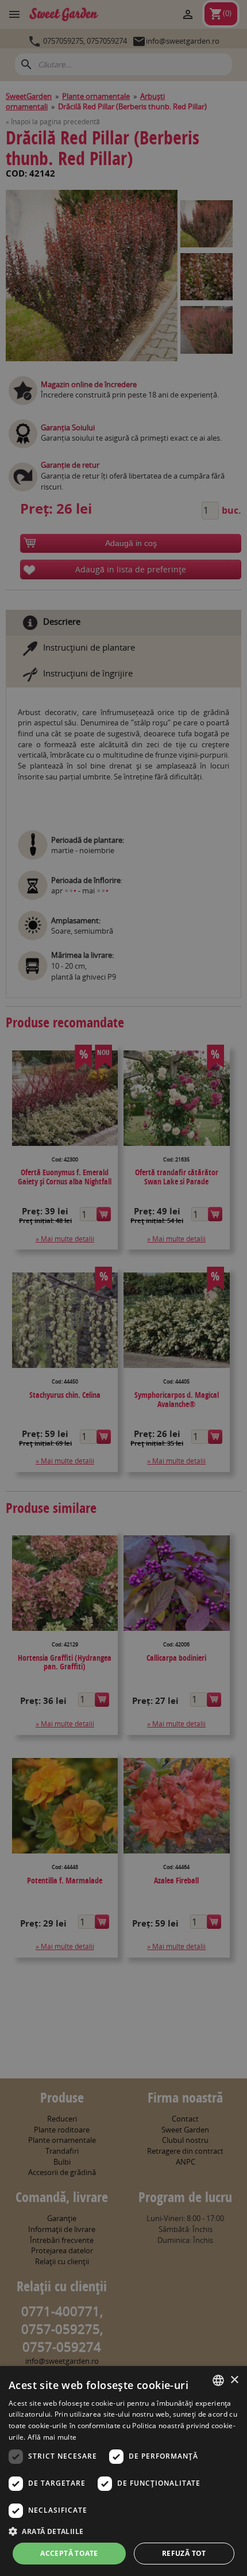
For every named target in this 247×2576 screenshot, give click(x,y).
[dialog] (123, 2471)
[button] (123, 2531)
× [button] (234, 2380)
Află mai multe (52, 2437)
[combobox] (218, 2380)
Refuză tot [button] (184, 2553)
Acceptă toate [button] (69, 2553)
